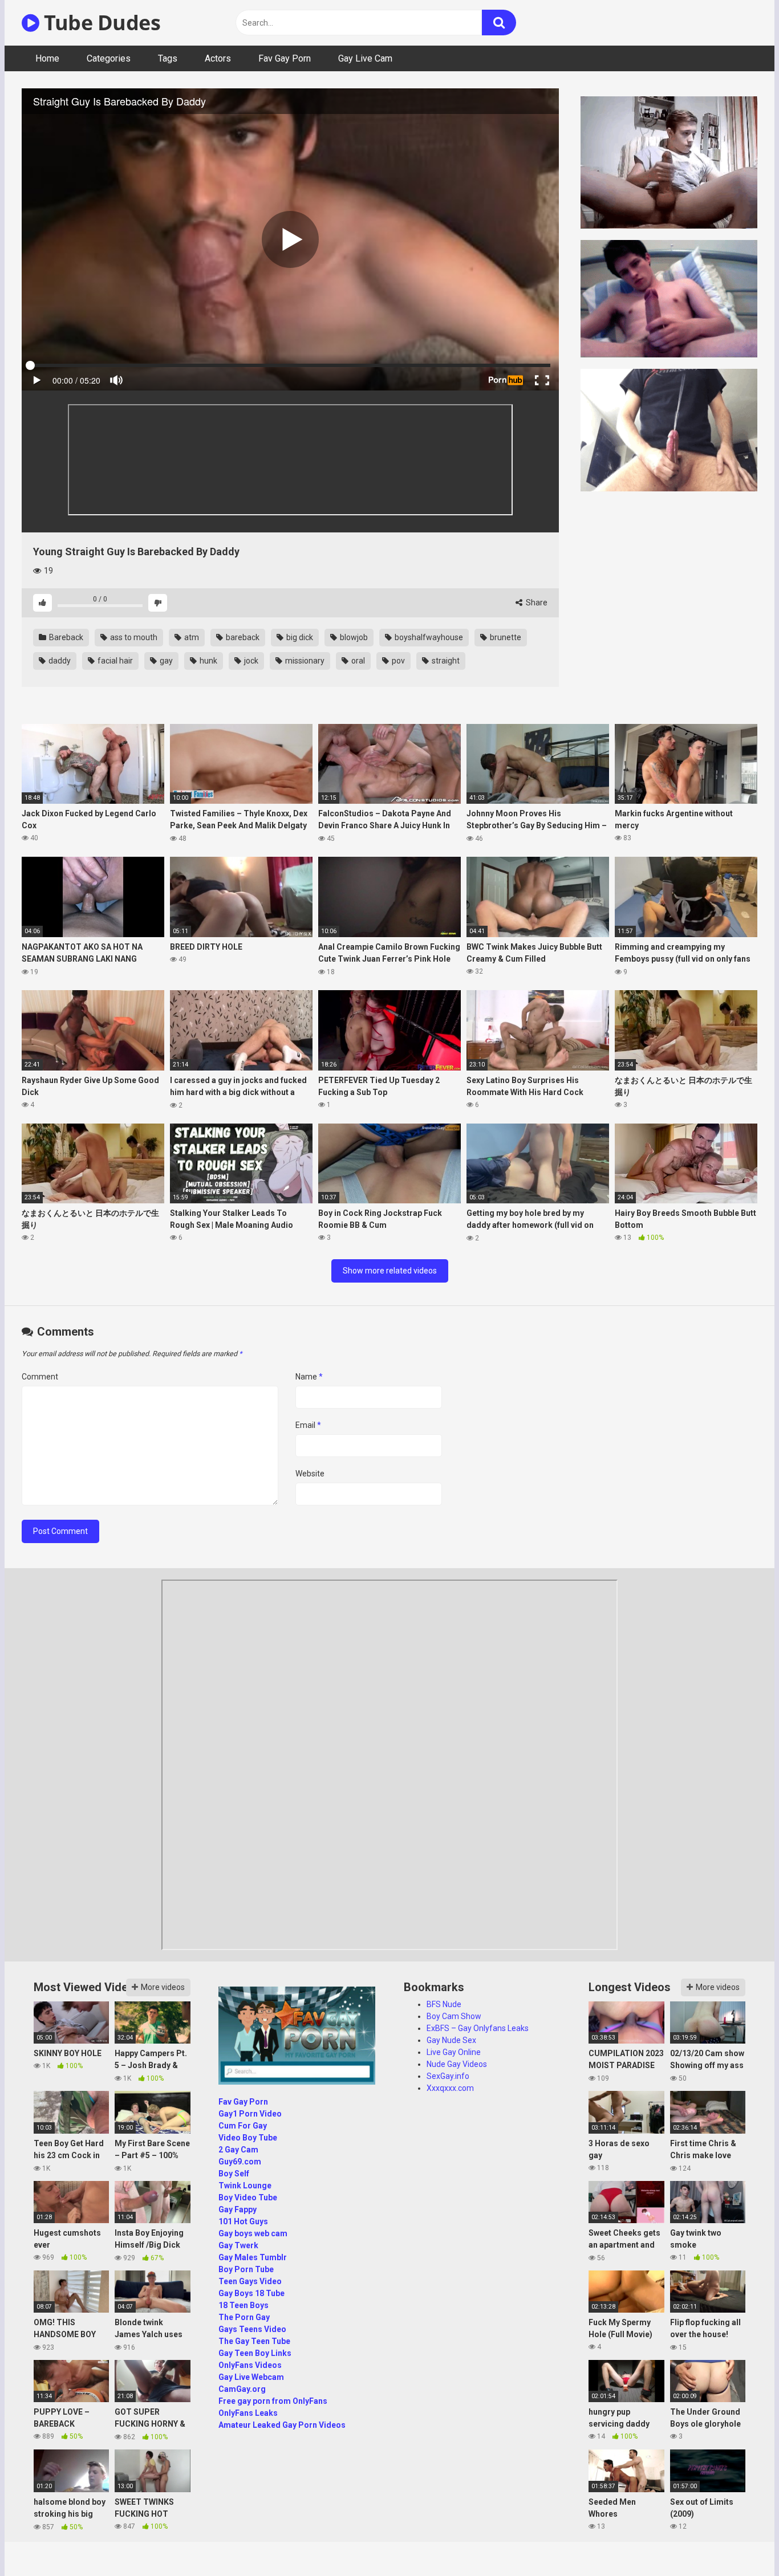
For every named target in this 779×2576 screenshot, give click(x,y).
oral (357, 661)
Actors (218, 58)
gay (165, 661)
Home (47, 58)
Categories (109, 58)
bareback (242, 637)
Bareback (65, 637)
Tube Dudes (100, 23)
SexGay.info (448, 2076)
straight (445, 661)
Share (536, 603)
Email (308, 1425)
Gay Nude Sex (451, 2040)
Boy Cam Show (454, 2016)
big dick (299, 637)
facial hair (114, 661)
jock (250, 661)
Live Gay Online (454, 2052)
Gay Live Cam (365, 58)
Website (310, 1474)
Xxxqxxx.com (450, 2088)
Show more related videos (390, 1271)
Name (309, 1377)
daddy (59, 661)
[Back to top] (741, 2542)
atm (191, 637)
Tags (168, 58)
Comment (40, 1377)
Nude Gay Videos (457, 2064)
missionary (304, 661)
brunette (505, 637)
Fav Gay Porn (285, 58)
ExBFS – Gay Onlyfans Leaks (478, 2028)
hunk (208, 661)
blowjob (353, 637)
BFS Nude (444, 2004)
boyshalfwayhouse (428, 637)
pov (397, 661)
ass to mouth (133, 637)
